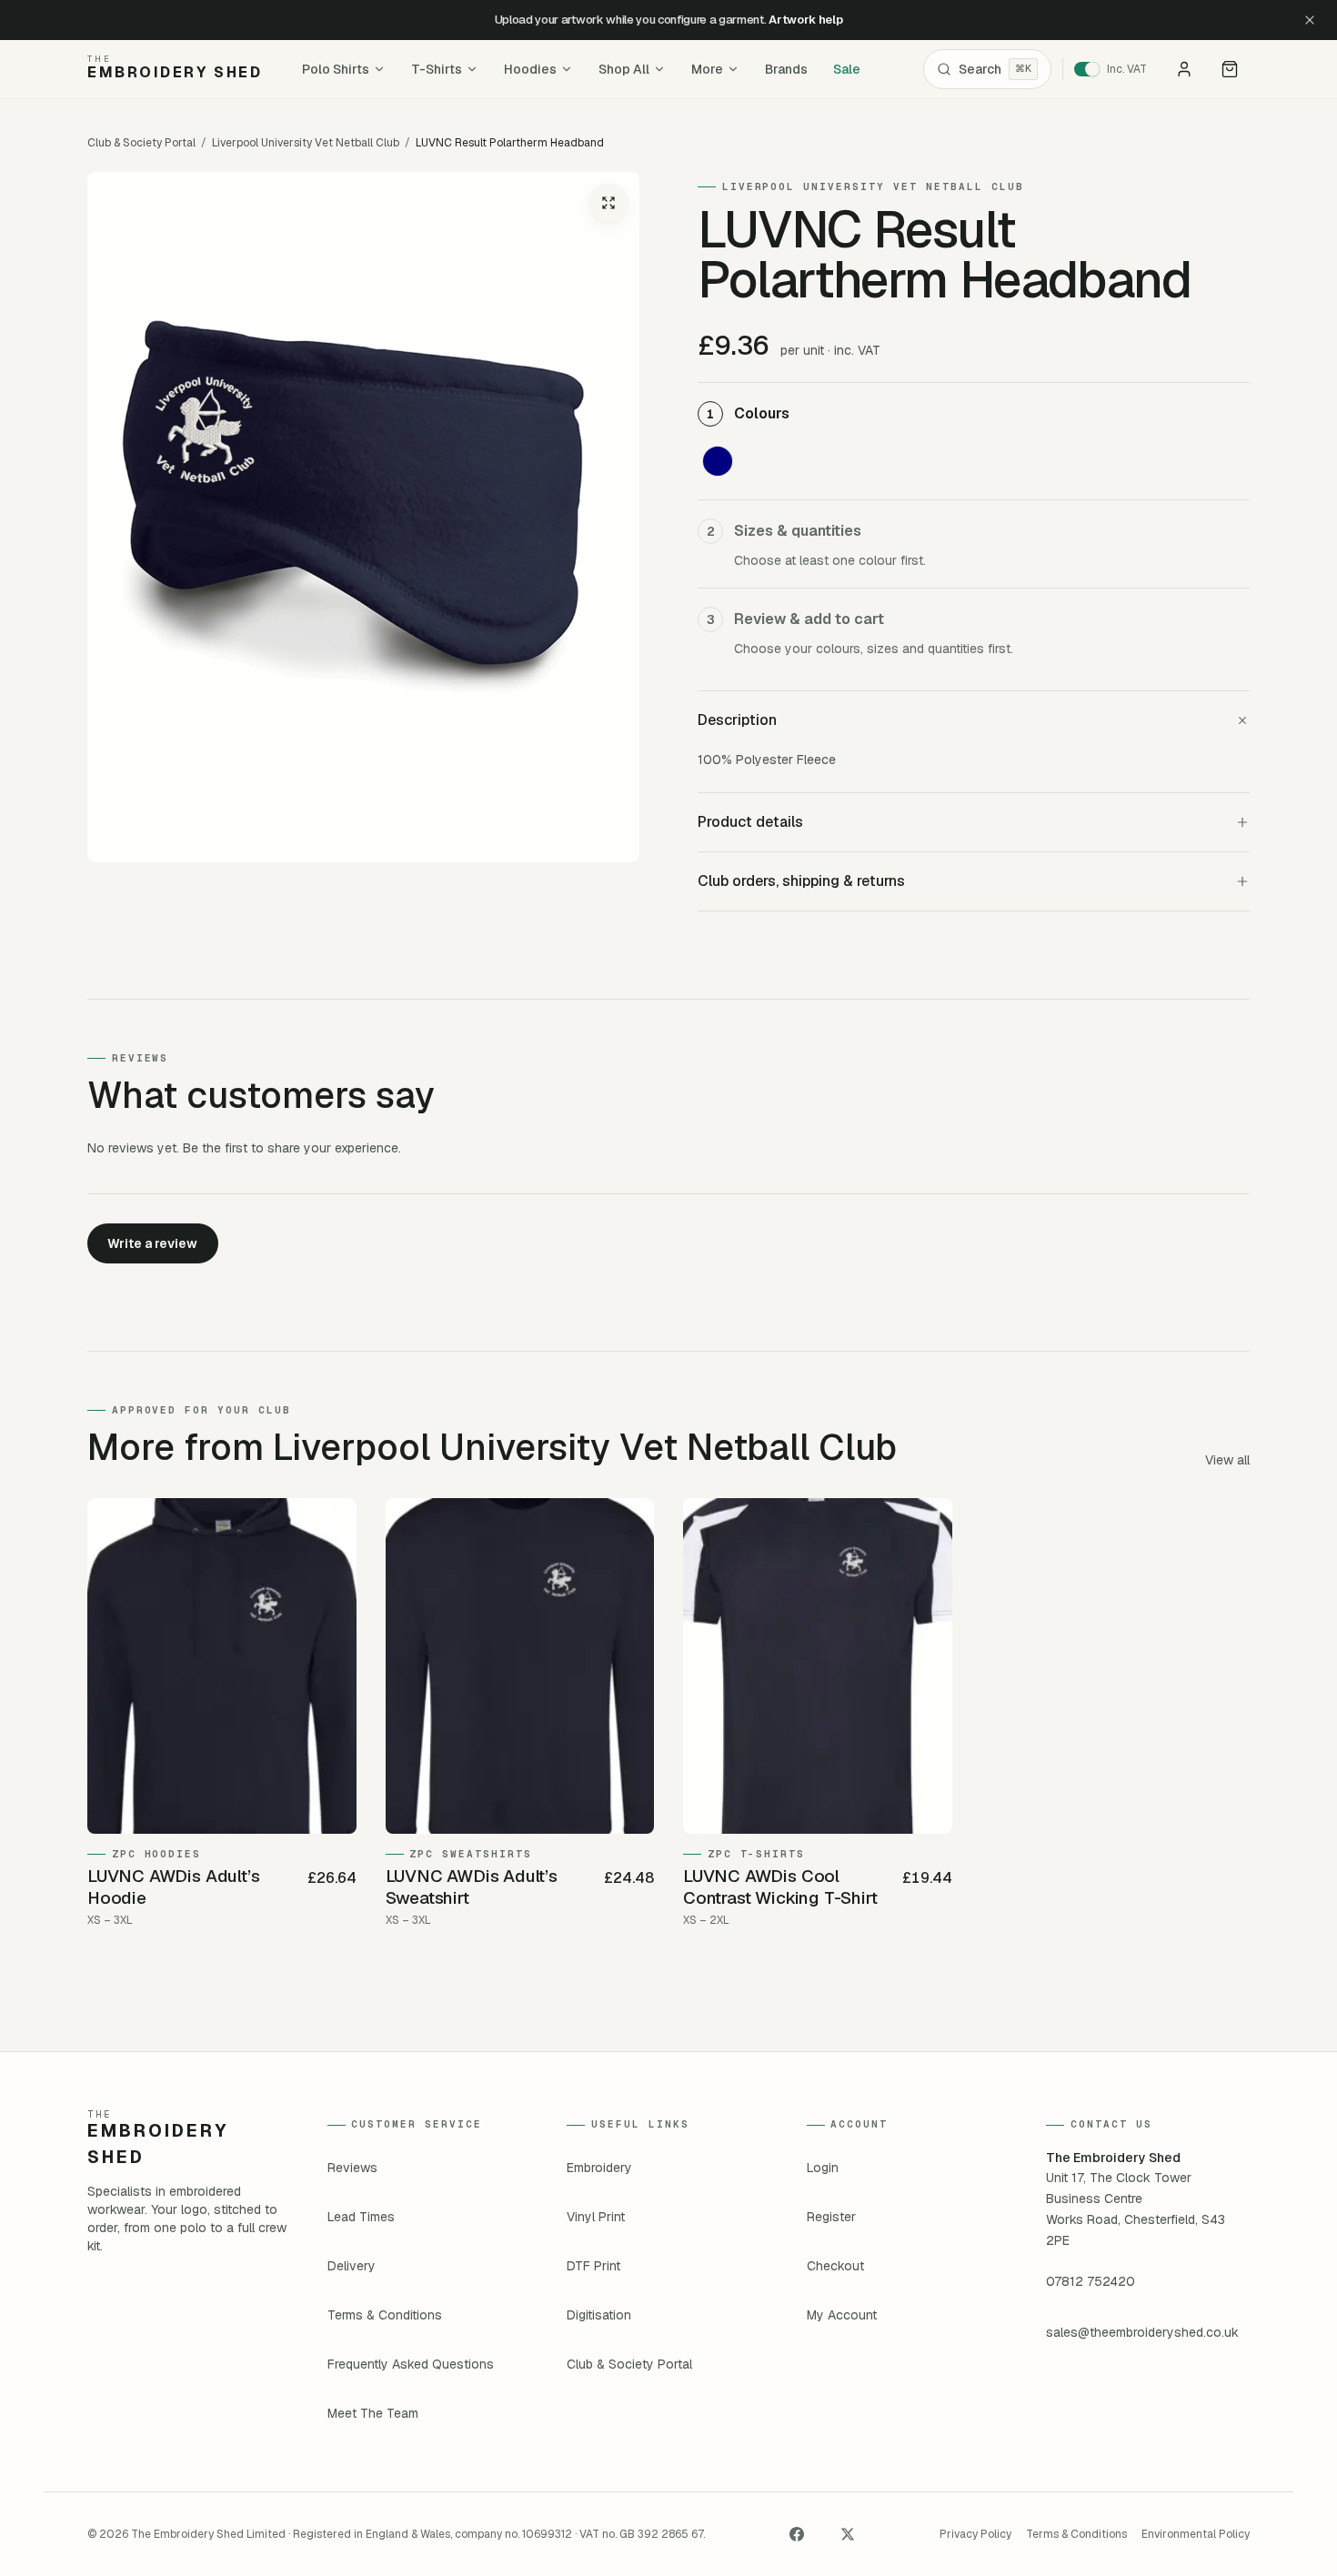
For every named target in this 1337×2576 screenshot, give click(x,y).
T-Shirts (437, 69)
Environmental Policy (1196, 2534)
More (707, 69)
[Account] (1184, 69)
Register (831, 2217)
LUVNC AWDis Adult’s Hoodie (173, 1887)
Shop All (624, 69)
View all (1227, 1460)
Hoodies (530, 69)
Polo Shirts (336, 69)
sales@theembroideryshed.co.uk (1142, 2332)
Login (823, 2168)
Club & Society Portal (141, 143)
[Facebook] (797, 2534)
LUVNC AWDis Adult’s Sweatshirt (472, 1887)
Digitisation (599, 2315)
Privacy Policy (975, 2534)
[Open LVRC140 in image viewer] (363, 517)
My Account (842, 2315)
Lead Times (361, 2217)
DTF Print (593, 2266)
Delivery (352, 2266)
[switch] (1116, 69)
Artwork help (805, 20)
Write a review (152, 1243)
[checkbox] (718, 461)
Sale (847, 69)
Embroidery (599, 2168)
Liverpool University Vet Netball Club (306, 143)
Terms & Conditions (385, 2315)
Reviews (352, 2168)
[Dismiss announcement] (1310, 20)
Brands (786, 69)
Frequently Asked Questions (411, 2364)
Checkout (835, 2266)
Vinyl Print (596, 2217)
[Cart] (1230, 69)
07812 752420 (1091, 2281)
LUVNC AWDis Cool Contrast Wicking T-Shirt (780, 1887)
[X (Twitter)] (848, 2534)
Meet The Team (373, 2413)
